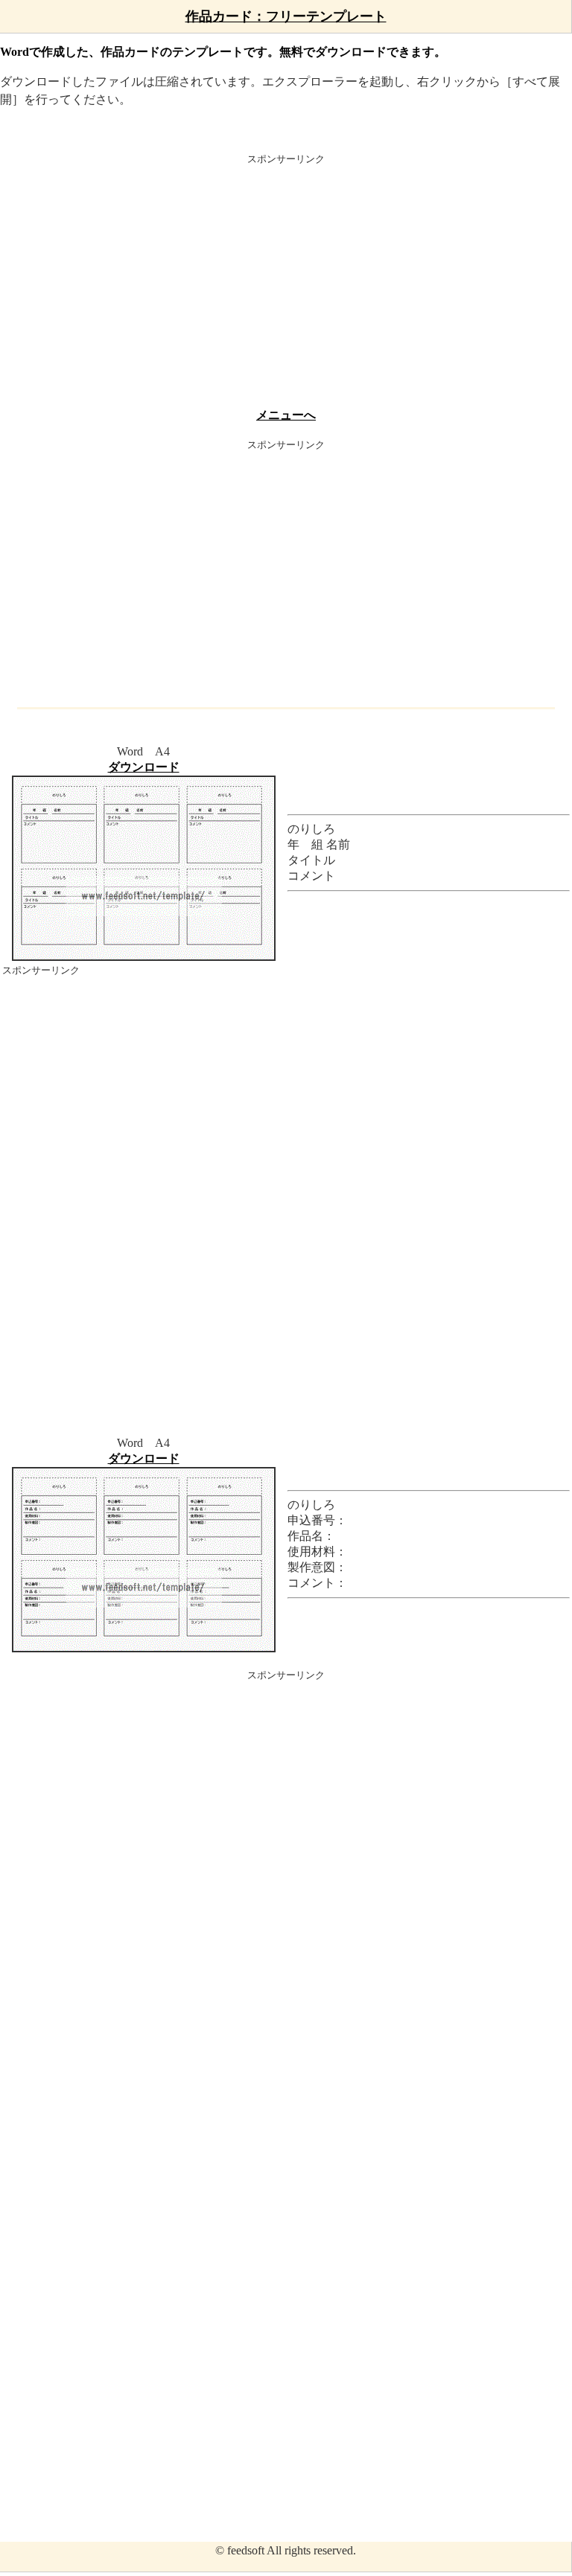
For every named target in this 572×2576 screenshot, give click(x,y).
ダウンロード (144, 767)
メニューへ (286, 415)
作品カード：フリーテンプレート (286, 16)
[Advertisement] (286, 284)
